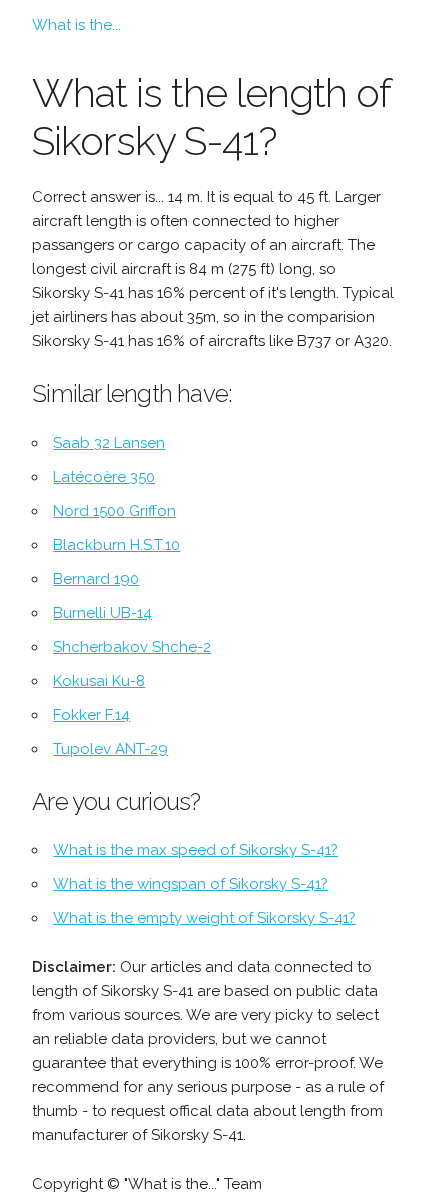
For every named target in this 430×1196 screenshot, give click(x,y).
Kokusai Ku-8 (99, 681)
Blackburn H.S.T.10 (116, 545)
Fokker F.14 (91, 715)
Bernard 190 (96, 579)
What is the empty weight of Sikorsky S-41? (204, 918)
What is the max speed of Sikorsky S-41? (195, 850)
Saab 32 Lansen (109, 443)
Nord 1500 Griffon (114, 511)
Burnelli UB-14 (102, 613)
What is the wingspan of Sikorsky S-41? (190, 884)
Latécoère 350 (104, 477)
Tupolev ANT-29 (110, 749)
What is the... (76, 25)
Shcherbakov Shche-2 (132, 647)
